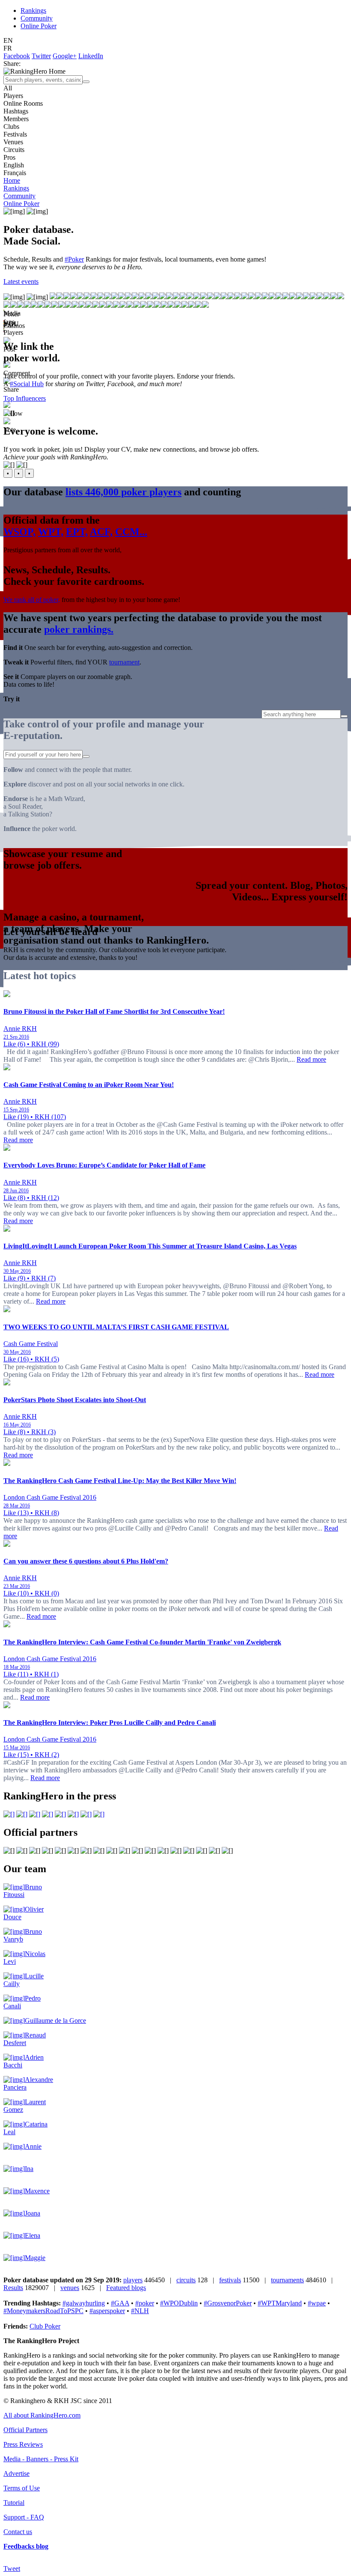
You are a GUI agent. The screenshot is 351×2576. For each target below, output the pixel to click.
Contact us (18, 2532)
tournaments (287, 2280)
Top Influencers (25, 398)
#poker (145, 2303)
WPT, (51, 532)
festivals (230, 2280)
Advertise (16, 2473)
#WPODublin (179, 2303)
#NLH (140, 2311)
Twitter (41, 56)
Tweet (12, 2569)
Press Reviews (23, 2444)
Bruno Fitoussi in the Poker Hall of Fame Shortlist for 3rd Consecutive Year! (114, 1011)
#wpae (317, 2303)
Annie (33, 2146)
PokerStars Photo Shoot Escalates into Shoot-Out (75, 1400)
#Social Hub (27, 384)
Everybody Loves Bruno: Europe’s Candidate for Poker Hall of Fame (104, 1165)
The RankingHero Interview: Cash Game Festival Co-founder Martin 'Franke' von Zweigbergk (142, 1642)
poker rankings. (79, 629)
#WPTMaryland (280, 2303)
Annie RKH (20, 1029)
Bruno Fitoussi (23, 1891)
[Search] (86, 82)
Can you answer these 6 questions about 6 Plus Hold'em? (86, 1561)
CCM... (131, 532)
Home (12, 180)
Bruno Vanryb (23, 1935)
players (133, 2280)
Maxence (37, 2191)
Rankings (33, 10)
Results (13, 2288)
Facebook (17, 56)
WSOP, (19, 532)
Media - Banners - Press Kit (41, 2459)
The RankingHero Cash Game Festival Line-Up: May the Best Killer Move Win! (120, 1481)
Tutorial (14, 2503)
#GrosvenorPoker (228, 2303)
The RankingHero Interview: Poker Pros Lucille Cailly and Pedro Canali (110, 1723)
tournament (124, 662)
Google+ (65, 56)
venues (70, 2288)
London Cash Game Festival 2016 (50, 1497)
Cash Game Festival (31, 1344)
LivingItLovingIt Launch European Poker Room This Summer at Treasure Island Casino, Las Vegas (150, 1246)
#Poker (74, 259)
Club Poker (45, 2326)
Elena (33, 2235)
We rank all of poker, (32, 600)
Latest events (21, 281)
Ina (29, 2169)
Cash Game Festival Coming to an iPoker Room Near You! (89, 1085)
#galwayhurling (84, 2303)
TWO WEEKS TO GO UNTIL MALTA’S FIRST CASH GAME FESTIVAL (116, 1327)
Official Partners (25, 2430)
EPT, (77, 532)
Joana (33, 2213)
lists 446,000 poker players (123, 492)
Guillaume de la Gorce (55, 2021)
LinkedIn (91, 56)
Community (37, 18)
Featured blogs (126, 2288)
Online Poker (39, 26)
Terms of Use (22, 2488)
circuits (186, 2280)
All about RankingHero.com (42, 2415)
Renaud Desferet (25, 2039)
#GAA (120, 2303)
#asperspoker (107, 2311)
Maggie (35, 2258)
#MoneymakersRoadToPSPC (43, 2311)
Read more (311, 1059)
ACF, (101, 532)
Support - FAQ (24, 2517)
